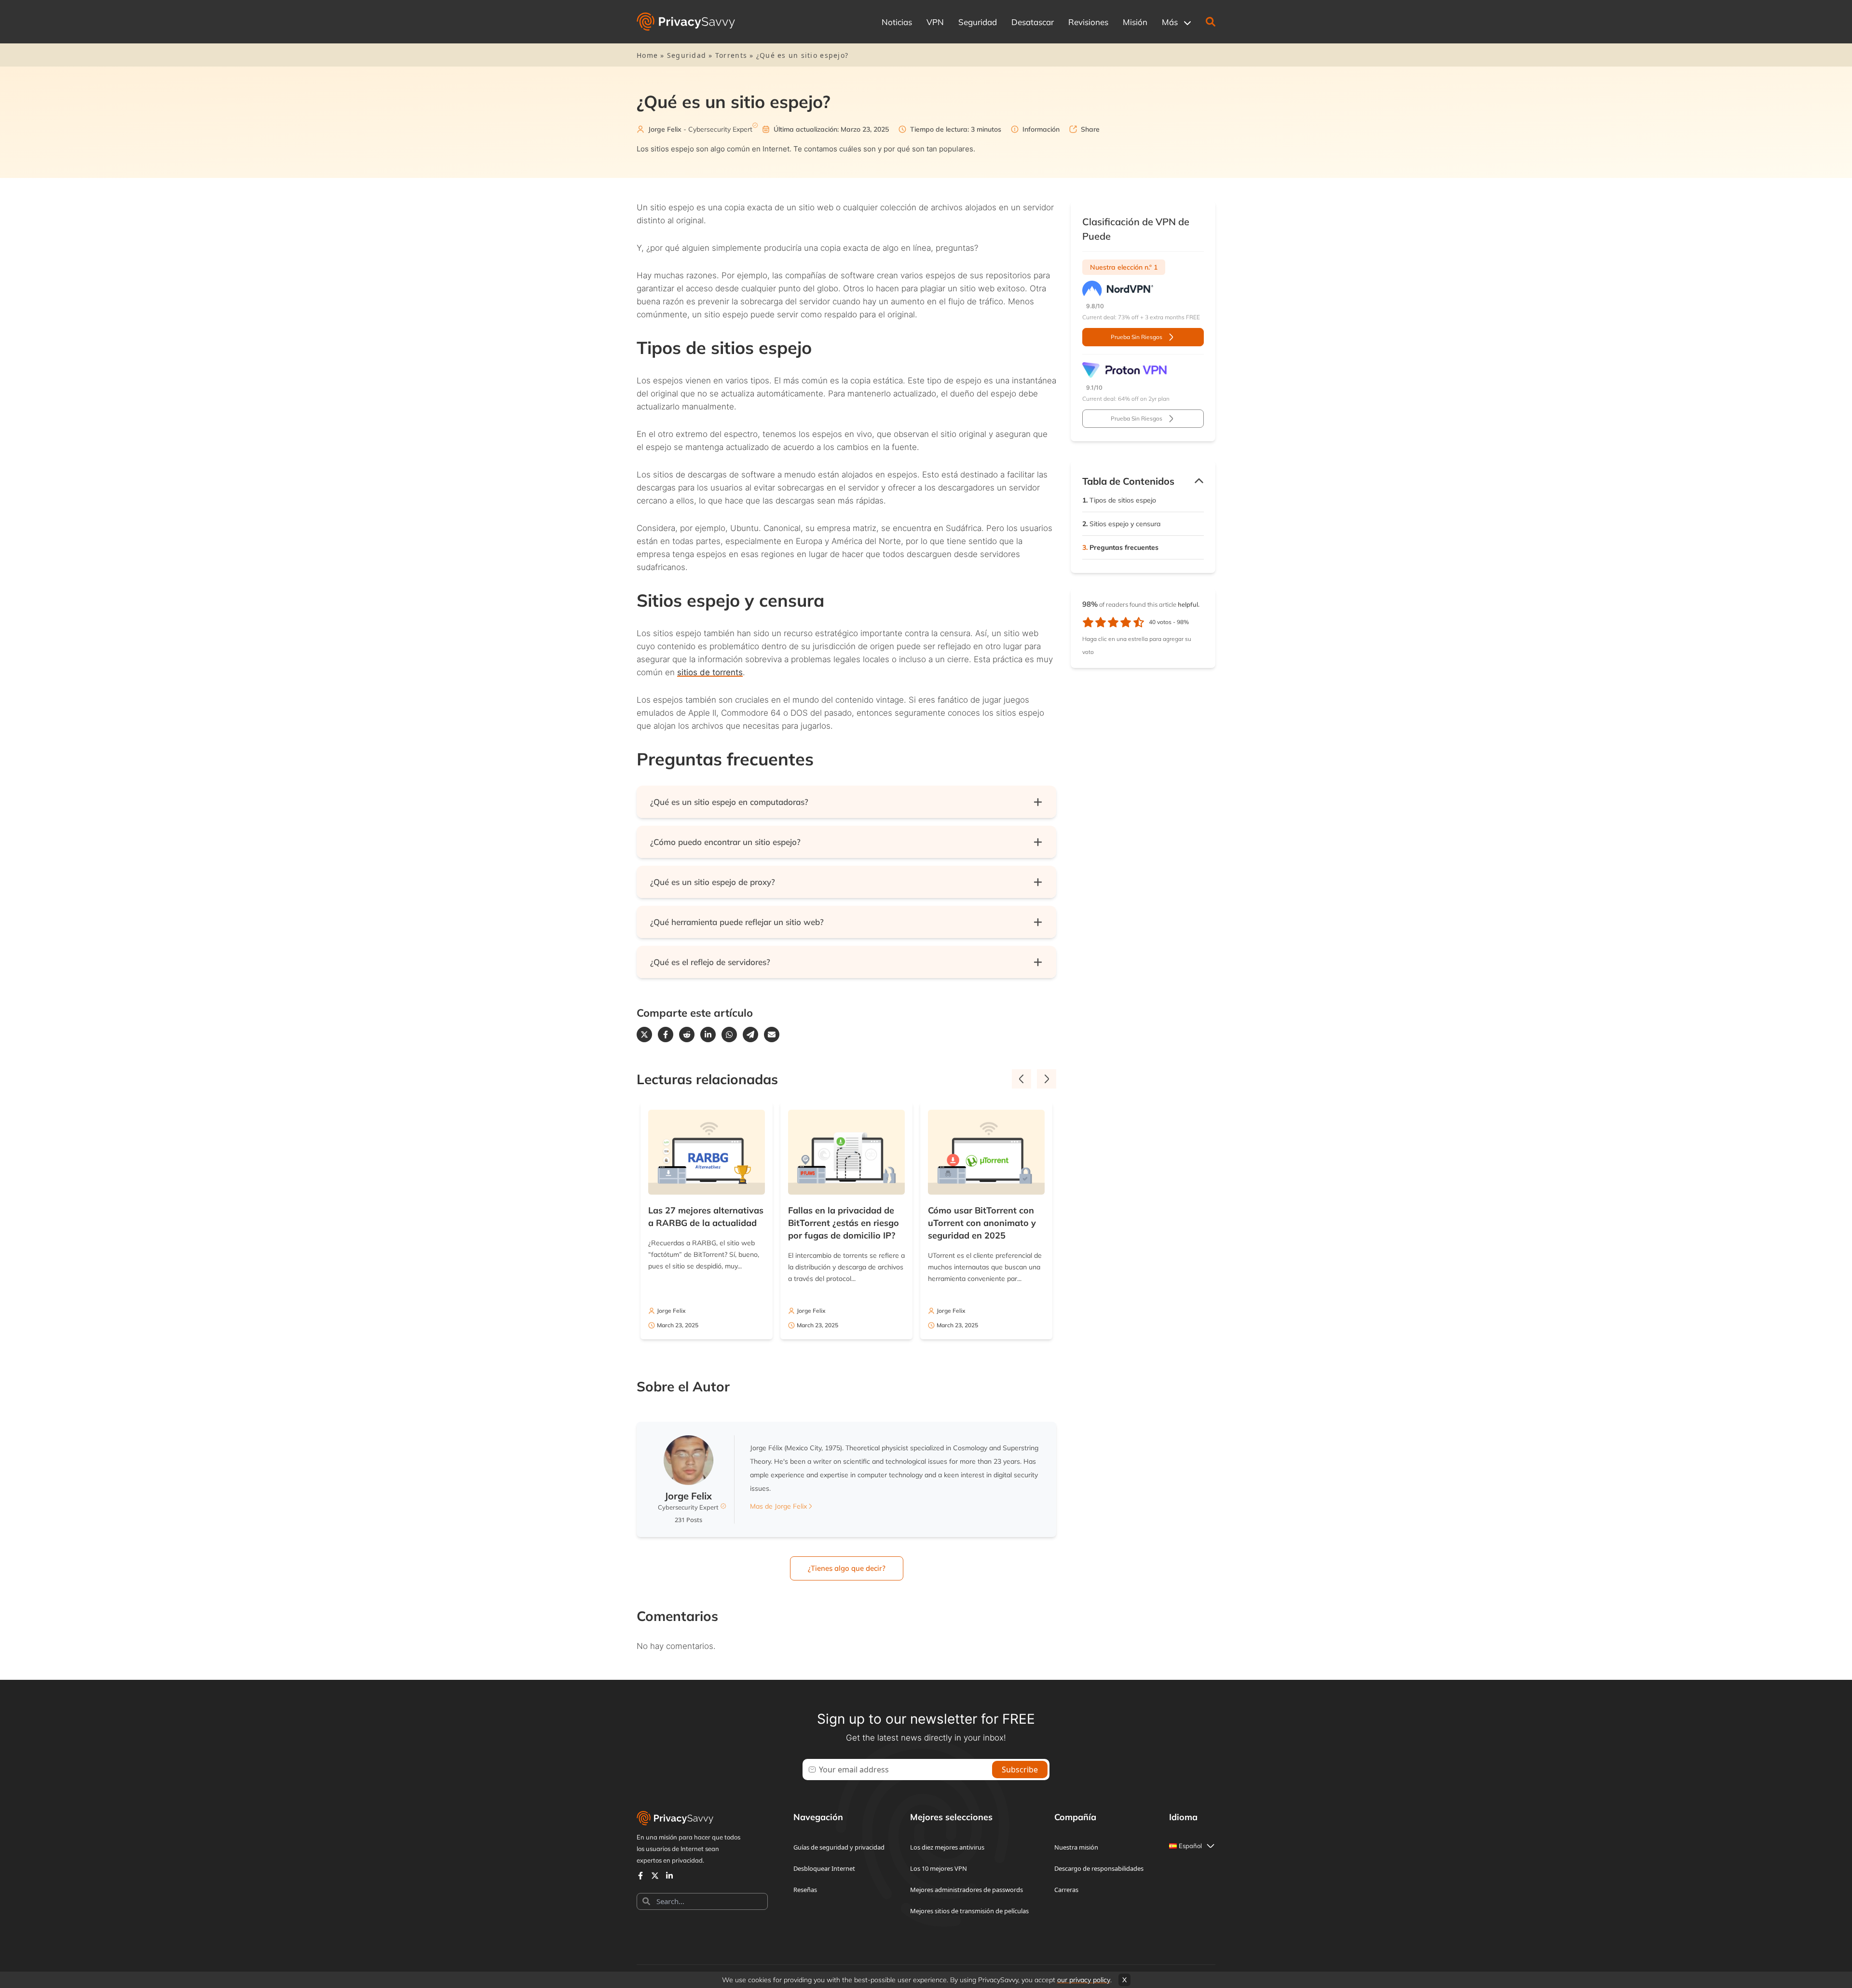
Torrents (731, 55)
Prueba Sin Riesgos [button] (1137, 337)
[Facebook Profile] (640, 1876)
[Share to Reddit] (687, 1035)
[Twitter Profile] (655, 1876)
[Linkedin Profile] (669, 1876)
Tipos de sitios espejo (1119, 500)
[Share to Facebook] (666, 1035)
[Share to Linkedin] (708, 1035)
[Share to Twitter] (644, 1035)
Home (647, 55)
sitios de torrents (710, 672)
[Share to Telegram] (750, 1035)
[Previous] (1021, 1079)
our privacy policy (1084, 1980)
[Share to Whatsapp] (729, 1035)
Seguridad (687, 55)
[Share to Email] (772, 1035)
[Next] (1047, 1079)
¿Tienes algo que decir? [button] (847, 1568)
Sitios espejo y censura (1121, 524)
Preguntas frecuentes (1120, 547)
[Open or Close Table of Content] (1199, 481)
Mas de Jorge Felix (778, 1506)
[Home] (686, 22)
